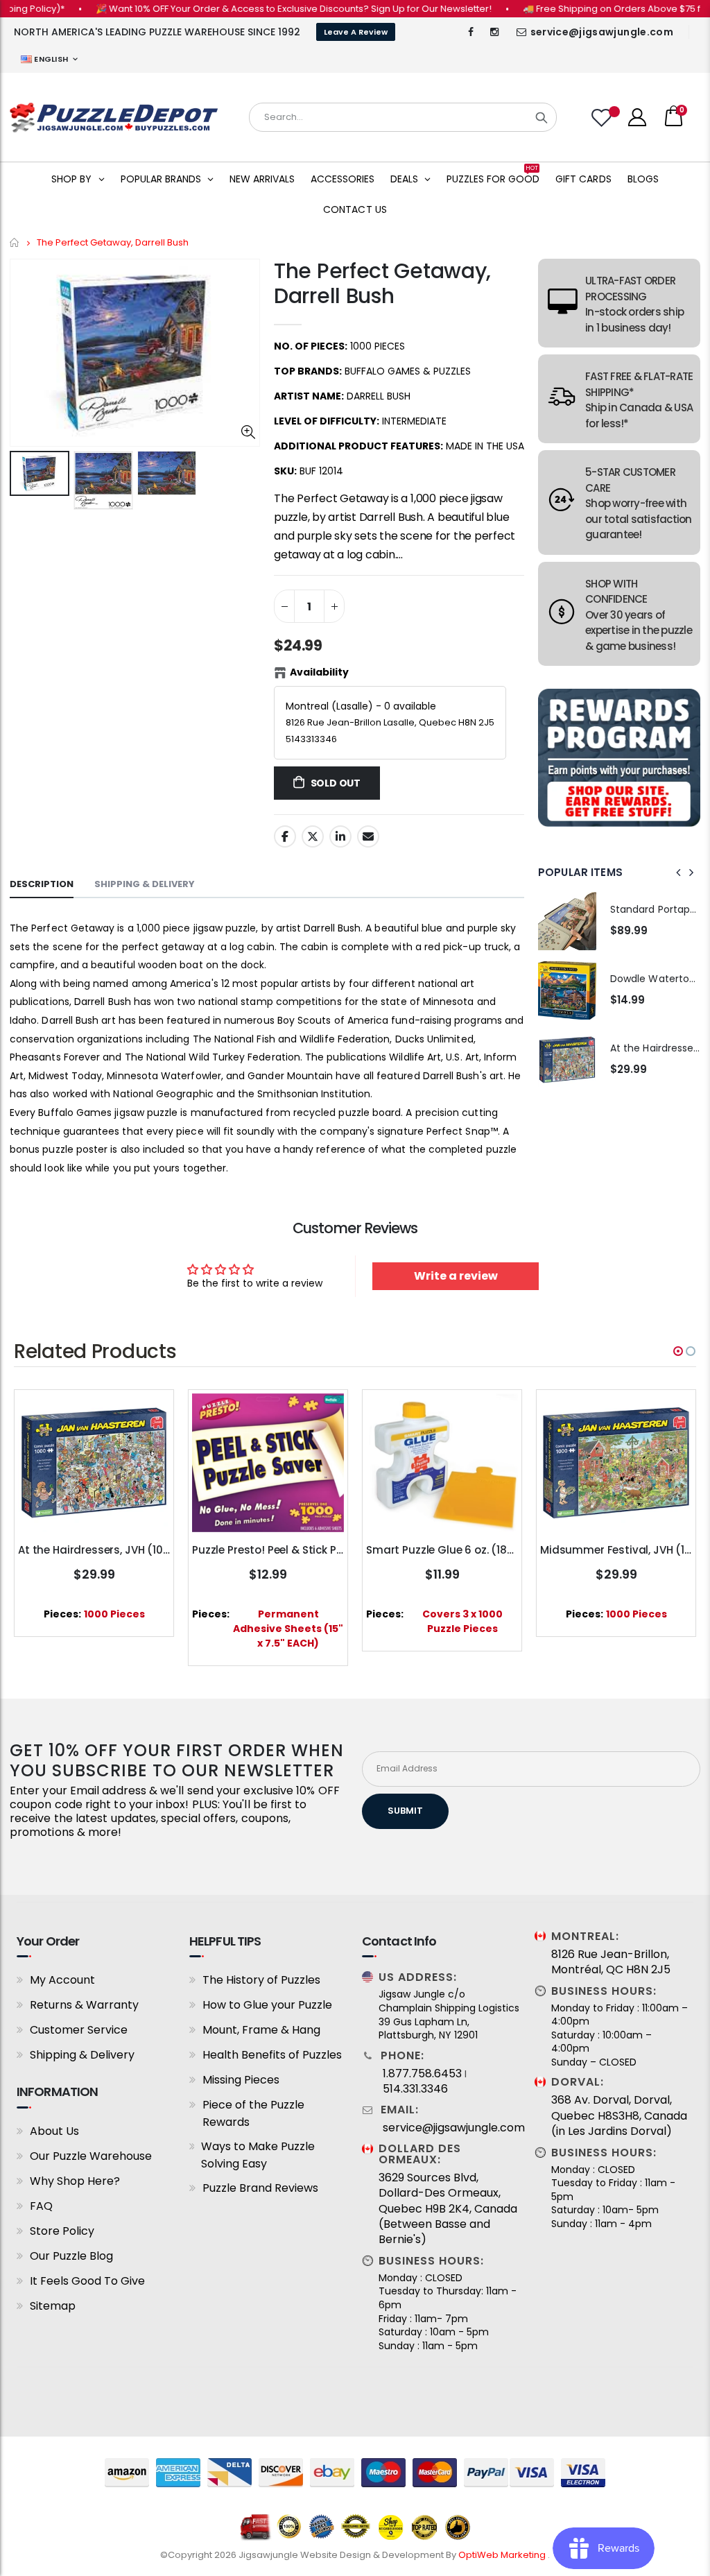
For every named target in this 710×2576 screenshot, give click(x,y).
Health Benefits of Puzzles (272, 2055)
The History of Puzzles (261, 1980)
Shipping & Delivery (82, 2055)
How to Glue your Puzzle (267, 2005)
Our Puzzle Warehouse (91, 2156)
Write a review (456, 1276)
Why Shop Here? (75, 2181)
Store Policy (62, 2231)
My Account (62, 1980)
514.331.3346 (415, 2089)
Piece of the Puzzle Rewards (253, 2113)
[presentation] (679, 873)
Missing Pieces (241, 2080)
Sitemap (53, 2306)
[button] (678, 1351)
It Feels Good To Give (87, 2281)
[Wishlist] (603, 118)
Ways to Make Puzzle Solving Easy (258, 2155)
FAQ (41, 2206)
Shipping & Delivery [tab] (145, 884)
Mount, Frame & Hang (261, 2030)
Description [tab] (42, 884)
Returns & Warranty (84, 2005)
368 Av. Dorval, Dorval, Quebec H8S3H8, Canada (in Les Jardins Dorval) (619, 2116)
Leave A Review (356, 32)
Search (542, 117)
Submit (405, 1811)
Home (15, 242)
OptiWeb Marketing (503, 2555)
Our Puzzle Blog (71, 2256)
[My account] (637, 117)
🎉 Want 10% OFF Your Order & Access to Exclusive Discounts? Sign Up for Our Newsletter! (256, 9)
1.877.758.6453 (422, 2074)
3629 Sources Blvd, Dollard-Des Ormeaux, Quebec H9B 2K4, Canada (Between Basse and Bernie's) (448, 2209)
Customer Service (79, 2030)
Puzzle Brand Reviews (260, 2188)
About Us (54, 2131)
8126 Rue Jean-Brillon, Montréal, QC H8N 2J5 (611, 1962)
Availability (319, 672)
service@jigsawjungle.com (602, 32)
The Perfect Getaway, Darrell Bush (382, 283)
